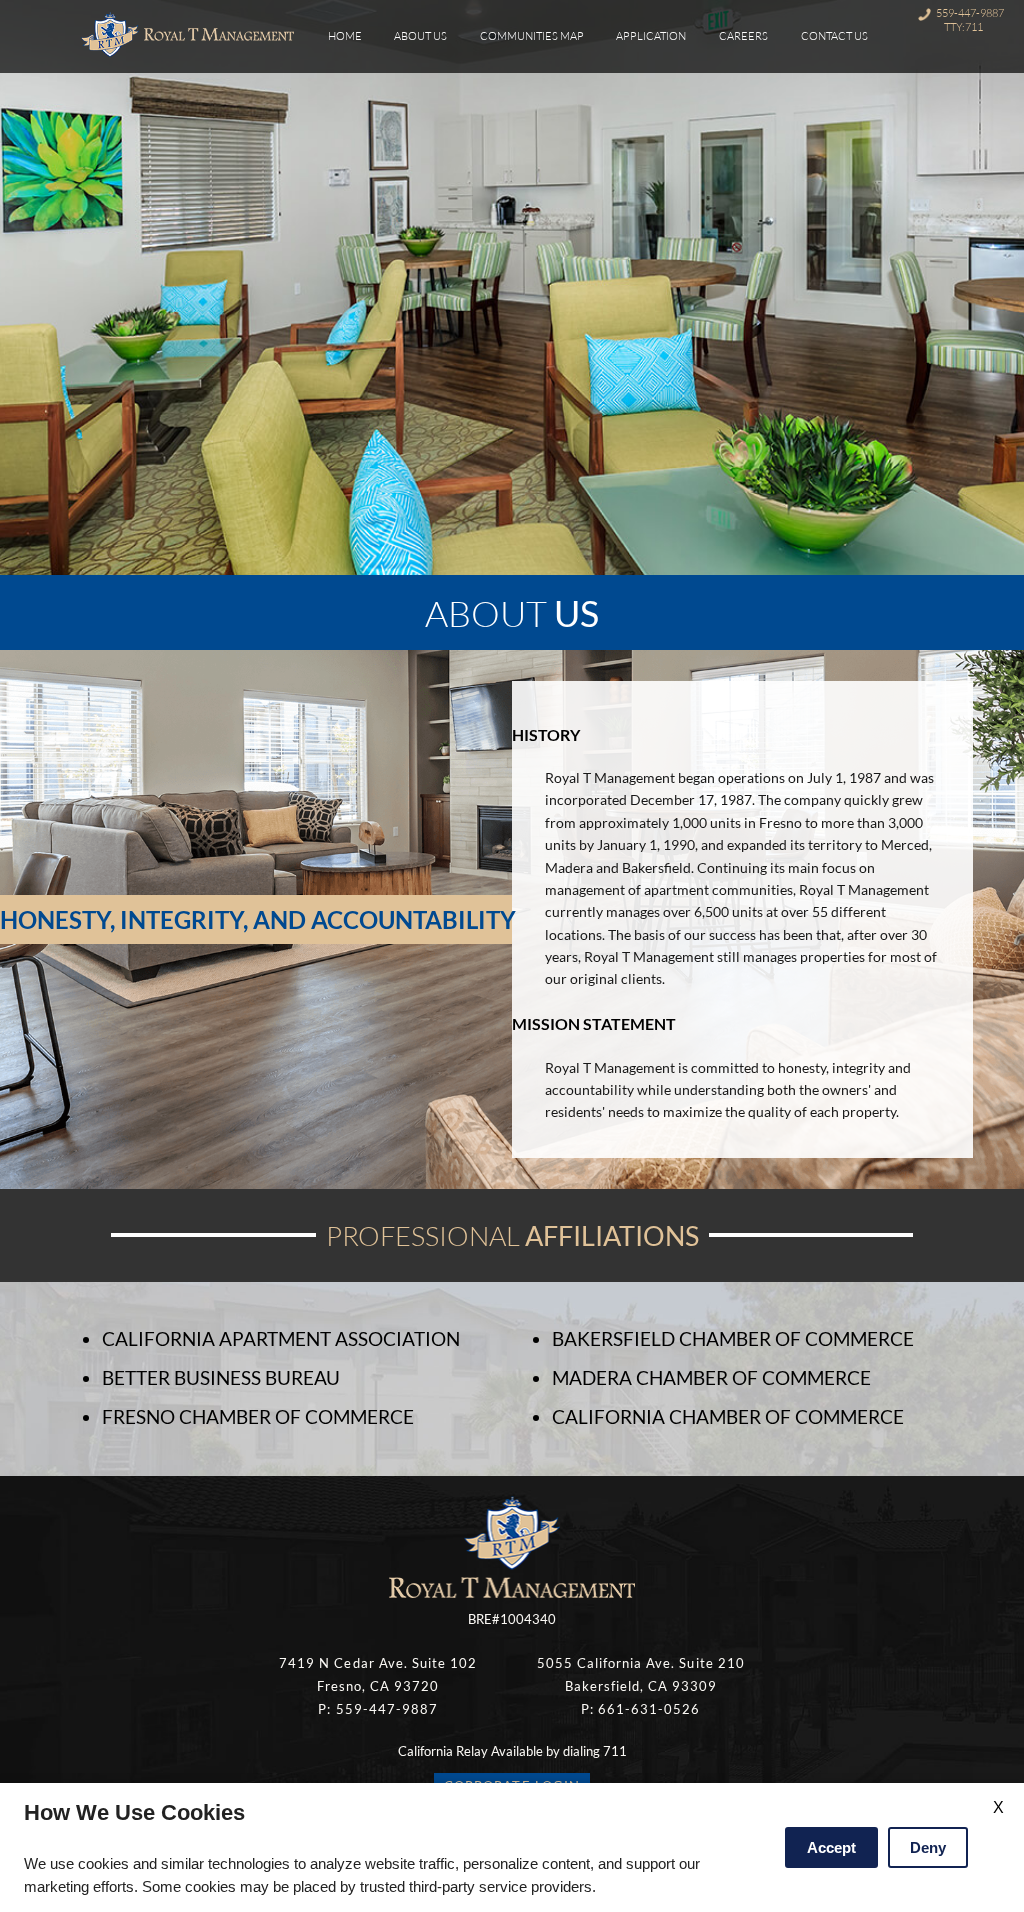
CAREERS (743, 36)
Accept (831, 1847)
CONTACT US (834, 36)
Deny (928, 1847)
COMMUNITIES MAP (532, 36)
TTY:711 (963, 27)
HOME (345, 36)
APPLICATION (651, 36)
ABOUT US (420, 36)
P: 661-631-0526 (640, 1709)
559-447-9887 (970, 13)
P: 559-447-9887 (377, 1709)
